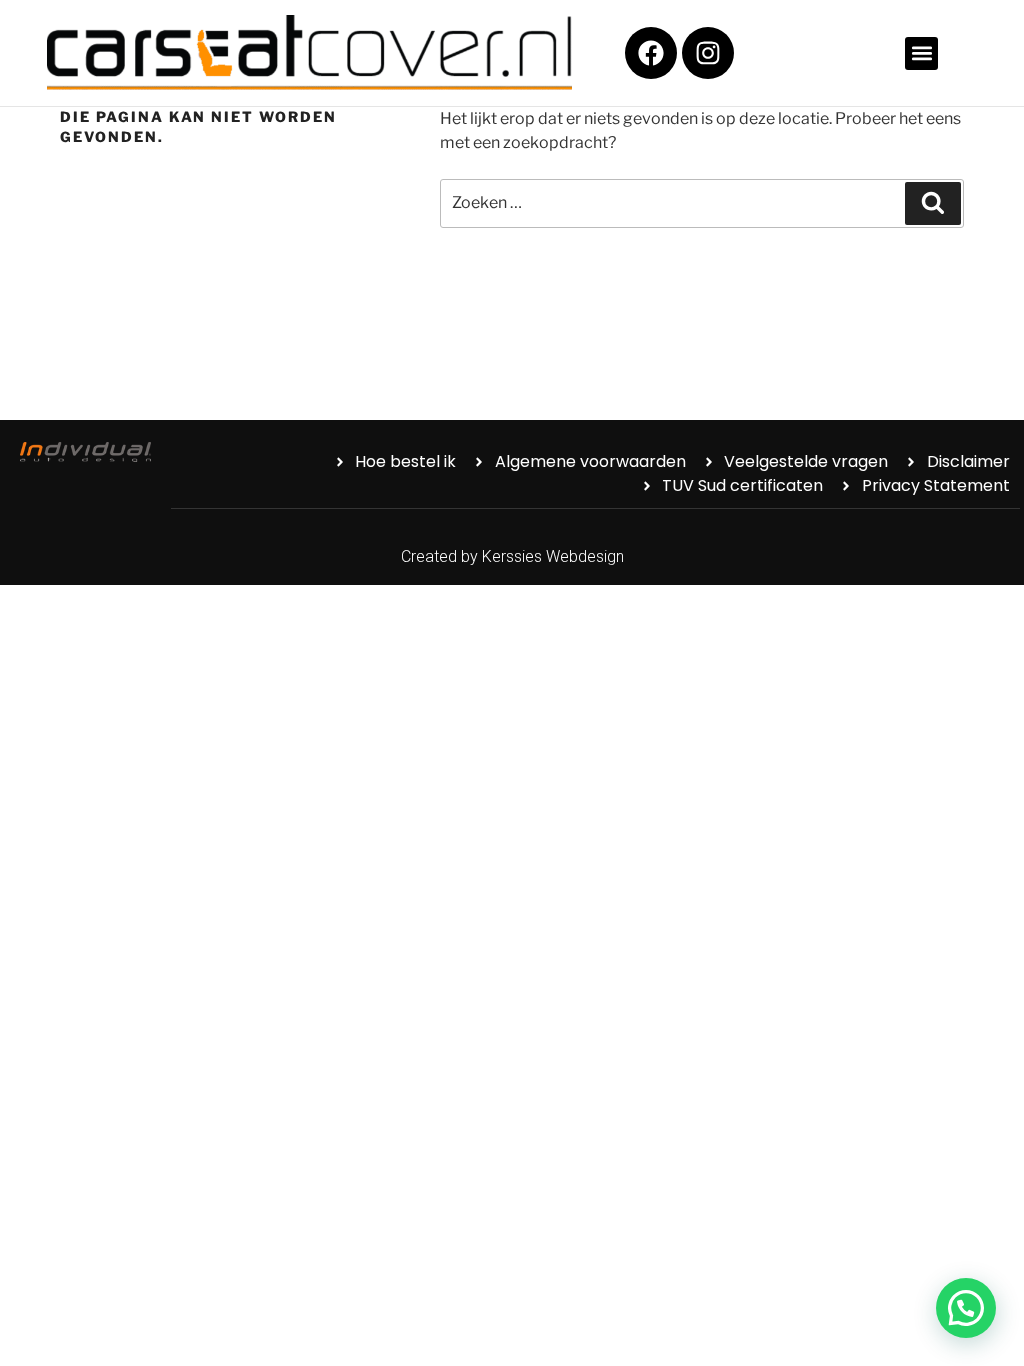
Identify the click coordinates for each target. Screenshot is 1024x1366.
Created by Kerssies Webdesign (512, 556)
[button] (921, 53)
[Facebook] (651, 53)
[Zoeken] (933, 203)
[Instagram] (708, 53)
